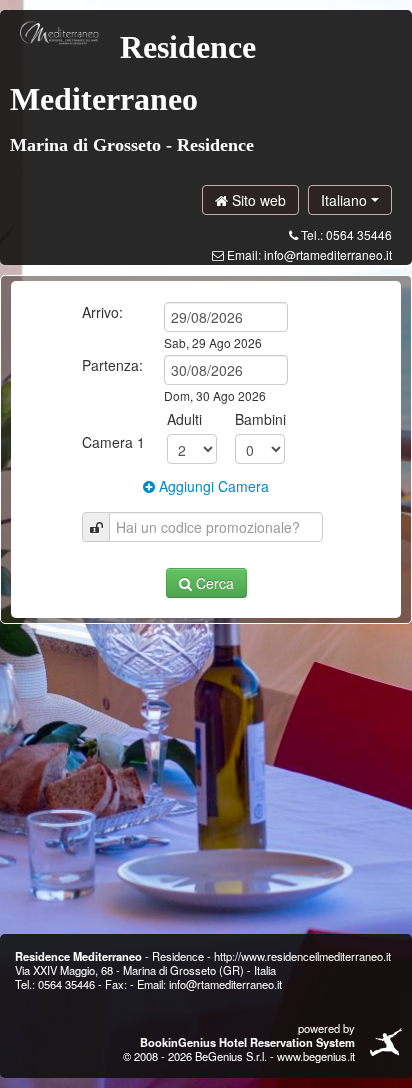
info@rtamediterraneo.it (328, 254)
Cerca (213, 583)
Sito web (257, 200)
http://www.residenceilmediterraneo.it (302, 956)
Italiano (346, 200)
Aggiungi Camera (212, 486)
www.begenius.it (316, 1056)
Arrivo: (102, 312)
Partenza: (112, 365)
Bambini (260, 419)
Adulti (184, 419)
